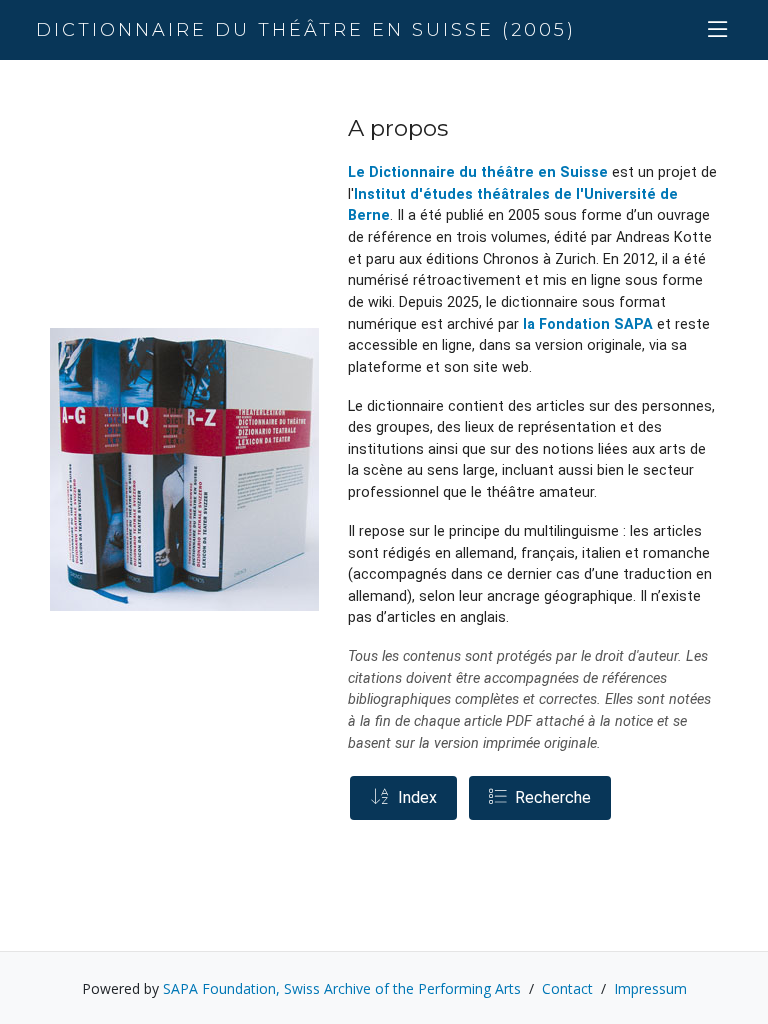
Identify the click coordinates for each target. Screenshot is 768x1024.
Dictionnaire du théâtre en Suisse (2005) (306, 30)
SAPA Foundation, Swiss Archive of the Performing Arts (342, 988)
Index (413, 797)
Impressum (650, 988)
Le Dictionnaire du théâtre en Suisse (478, 172)
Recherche (549, 797)
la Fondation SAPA (588, 324)
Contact (567, 988)
